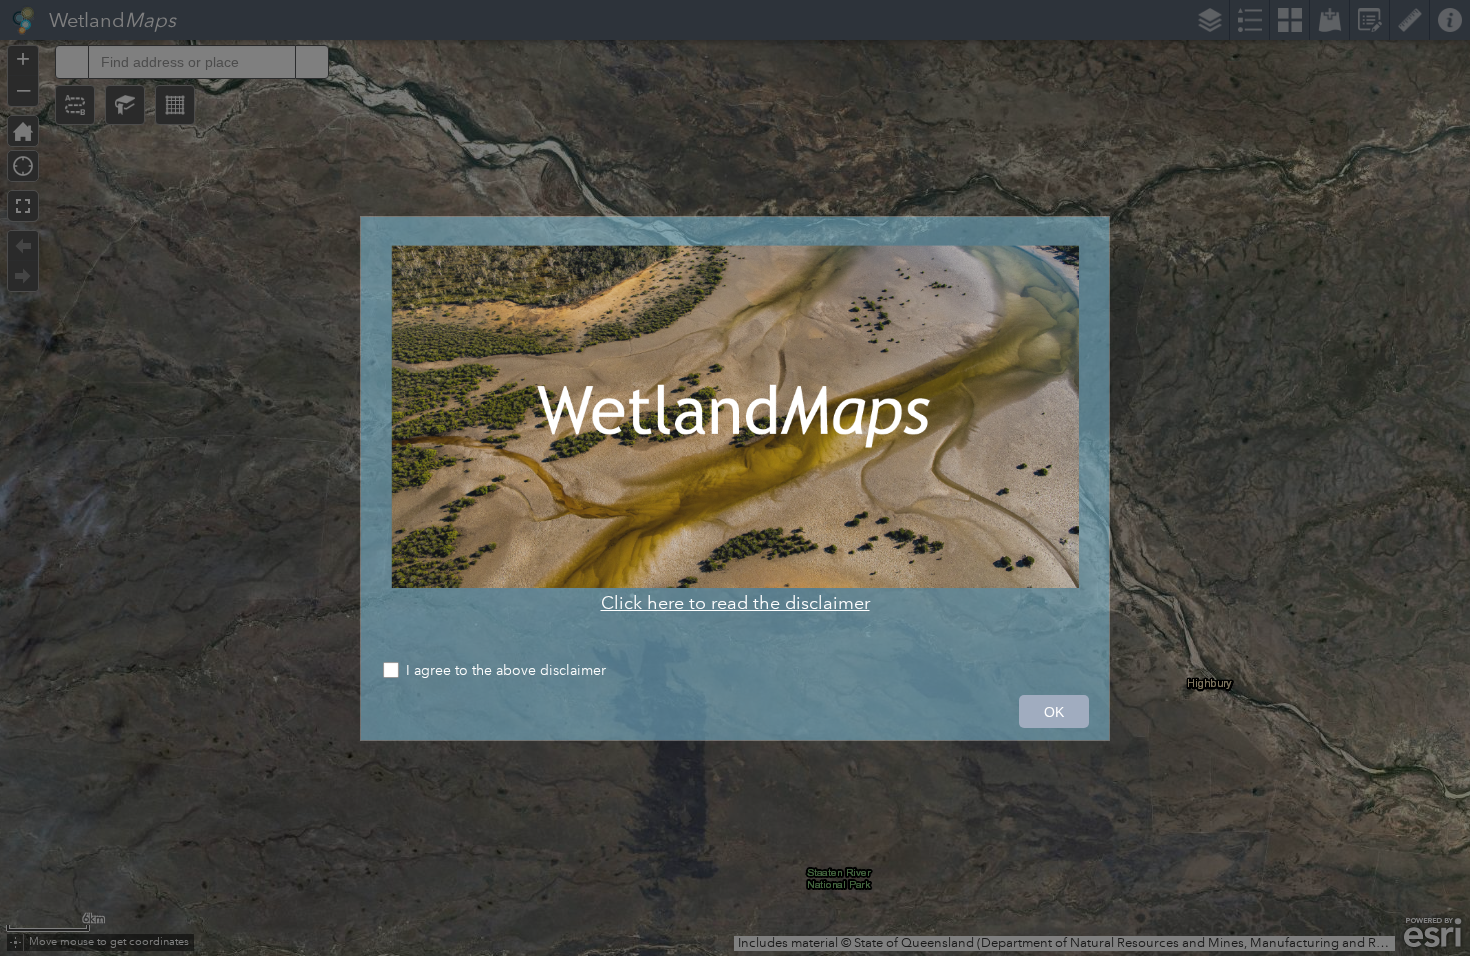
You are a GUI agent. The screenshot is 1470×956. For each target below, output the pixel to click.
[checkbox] (735, 672)
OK (1054, 712)
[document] (735, 429)
